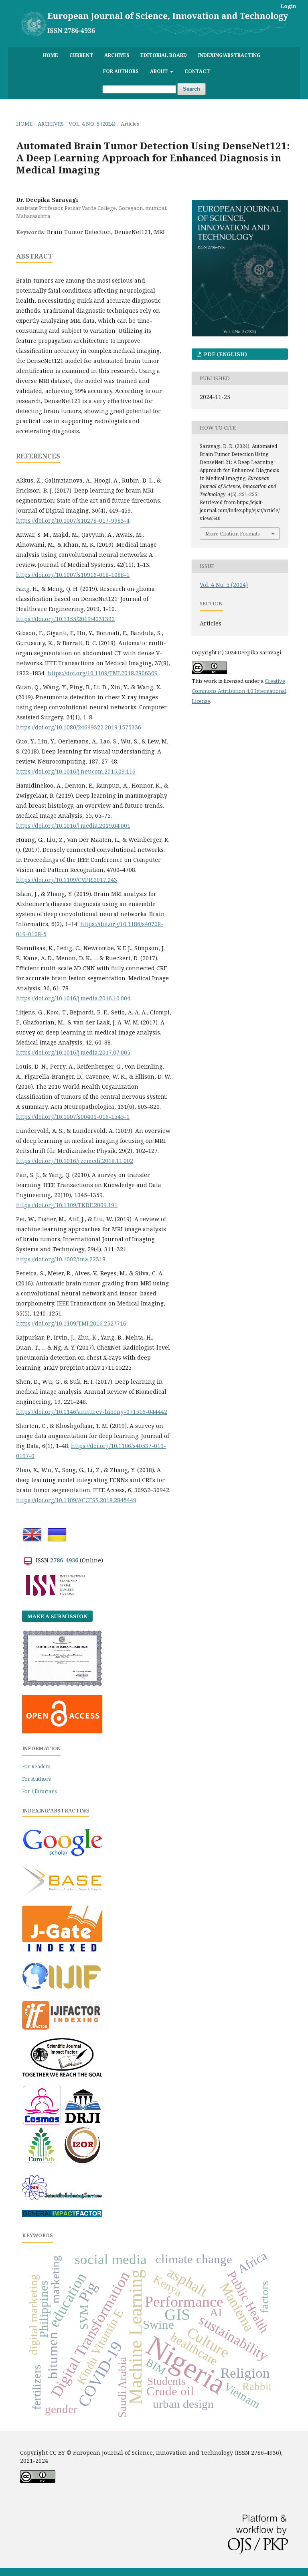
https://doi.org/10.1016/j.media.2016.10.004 (73, 998)
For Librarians (40, 1791)
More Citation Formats (233, 534)
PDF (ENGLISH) (225, 354)
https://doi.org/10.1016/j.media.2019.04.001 (73, 826)
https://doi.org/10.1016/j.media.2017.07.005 (73, 1052)
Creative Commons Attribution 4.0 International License (239, 691)
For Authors (121, 71)
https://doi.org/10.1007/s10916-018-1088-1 (73, 575)
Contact (197, 71)
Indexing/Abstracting (229, 55)
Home (51, 55)
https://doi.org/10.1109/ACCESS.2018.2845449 (76, 1500)
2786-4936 (64, 1560)
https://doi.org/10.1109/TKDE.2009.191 (67, 1205)
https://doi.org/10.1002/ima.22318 (61, 1259)
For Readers (36, 1767)
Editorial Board (164, 55)
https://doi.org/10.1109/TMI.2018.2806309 (102, 673)
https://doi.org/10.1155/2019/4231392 (65, 619)
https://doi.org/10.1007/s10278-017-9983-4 (73, 520)
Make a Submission (57, 1616)
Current (81, 55)
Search (191, 89)
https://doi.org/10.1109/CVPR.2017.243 (67, 880)
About (159, 71)
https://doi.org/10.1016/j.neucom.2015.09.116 (76, 771)
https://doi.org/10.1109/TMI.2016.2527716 (71, 1323)
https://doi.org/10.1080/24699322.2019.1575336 (79, 727)
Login (288, 6)
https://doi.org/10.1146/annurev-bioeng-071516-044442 (92, 1412)
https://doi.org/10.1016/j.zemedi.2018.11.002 (75, 1161)
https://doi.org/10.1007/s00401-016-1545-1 (73, 1117)
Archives (117, 55)
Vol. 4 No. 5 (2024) (92, 124)
